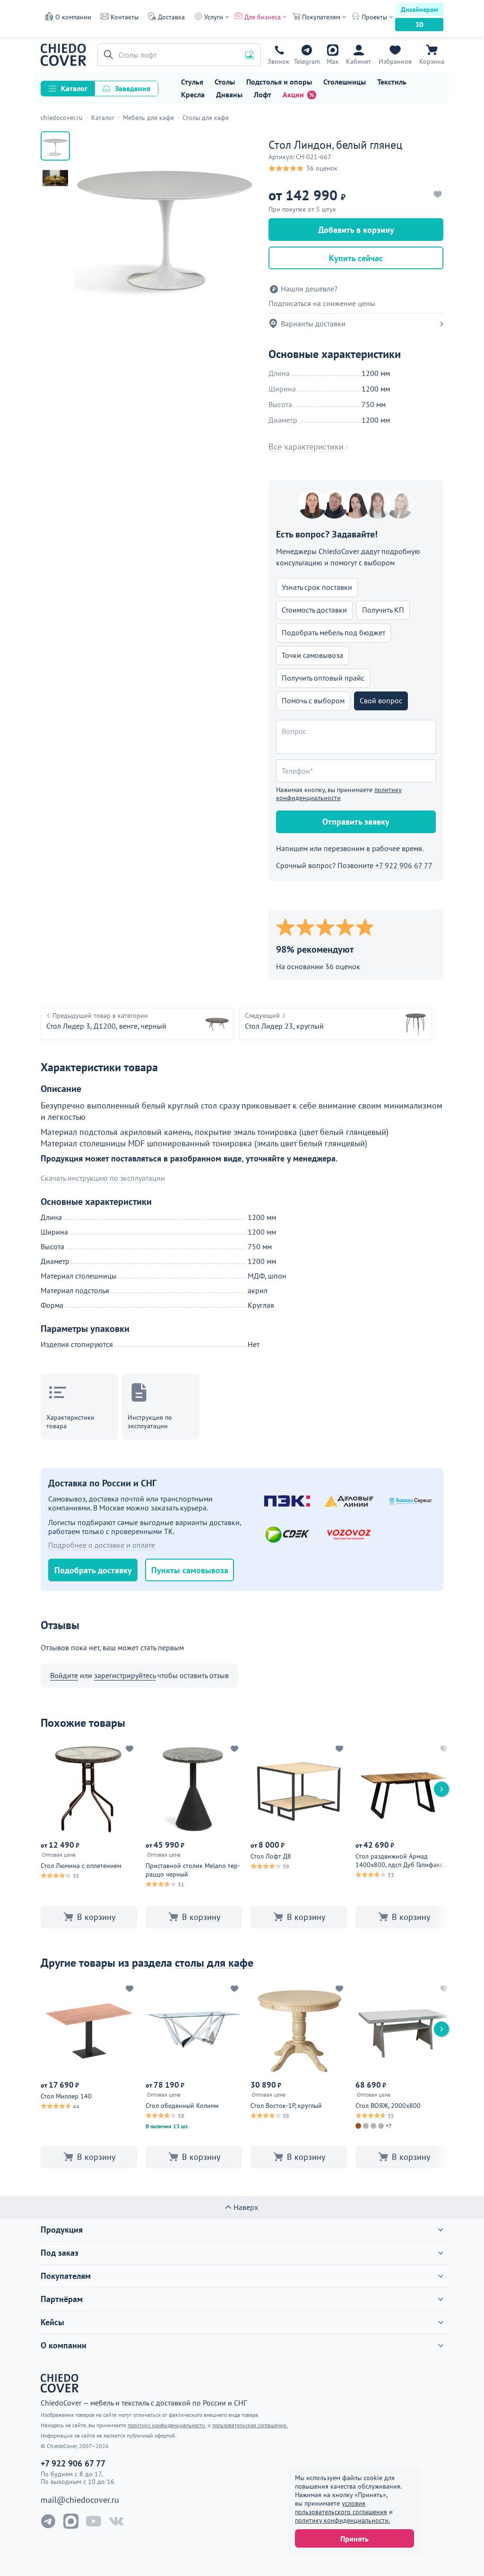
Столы (225, 82)
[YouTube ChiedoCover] (94, 2521)
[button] (107, 55)
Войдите (64, 1675)
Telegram (307, 61)
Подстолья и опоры (279, 82)
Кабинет (359, 61)
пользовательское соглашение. (250, 2425)
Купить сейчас (356, 258)
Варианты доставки (313, 324)
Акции (293, 94)
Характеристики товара (70, 1422)
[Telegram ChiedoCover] (48, 2521)
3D (419, 25)
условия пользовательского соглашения (341, 2508)
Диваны (229, 94)
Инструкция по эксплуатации (150, 1422)
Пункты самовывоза (190, 1570)
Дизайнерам (419, 9)
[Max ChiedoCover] (71, 2521)
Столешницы (345, 82)
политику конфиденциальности (339, 794)
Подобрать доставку (93, 1570)
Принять (354, 2539)
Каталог (74, 88)
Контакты (125, 17)
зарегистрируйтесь (125, 1675)
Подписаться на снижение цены (322, 303)
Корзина (432, 61)
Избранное (395, 61)
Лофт (263, 94)
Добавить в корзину (356, 230)
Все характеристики (306, 447)
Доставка (171, 17)
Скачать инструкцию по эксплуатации (103, 1178)
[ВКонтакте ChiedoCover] (116, 2521)
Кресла (193, 94)
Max (333, 61)
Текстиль (392, 82)
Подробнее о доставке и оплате (102, 1545)
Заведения (133, 88)
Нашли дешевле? (309, 289)
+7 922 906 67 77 (278, 61)
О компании (73, 17)
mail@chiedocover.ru (80, 2500)
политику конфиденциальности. (342, 2520)
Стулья (192, 82)
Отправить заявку (356, 822)
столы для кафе (214, 1963)
